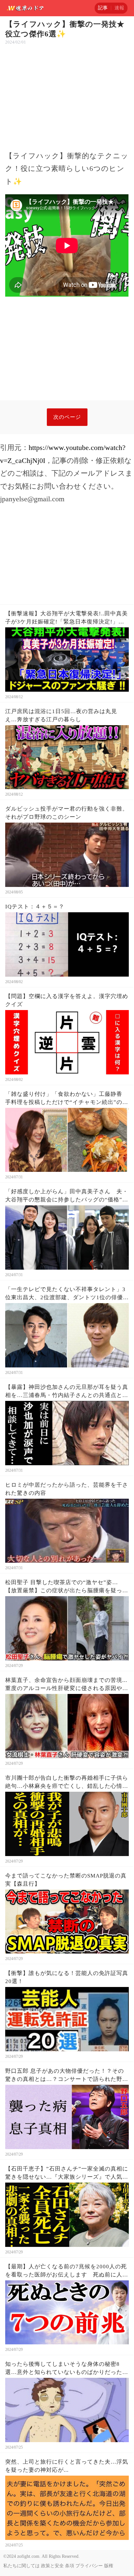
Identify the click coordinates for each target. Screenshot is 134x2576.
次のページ (67, 417)
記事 (103, 8)
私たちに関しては (21, 2566)
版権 (109, 2566)
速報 (119, 8)
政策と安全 (52, 2566)
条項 (70, 2566)
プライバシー (89, 2566)
